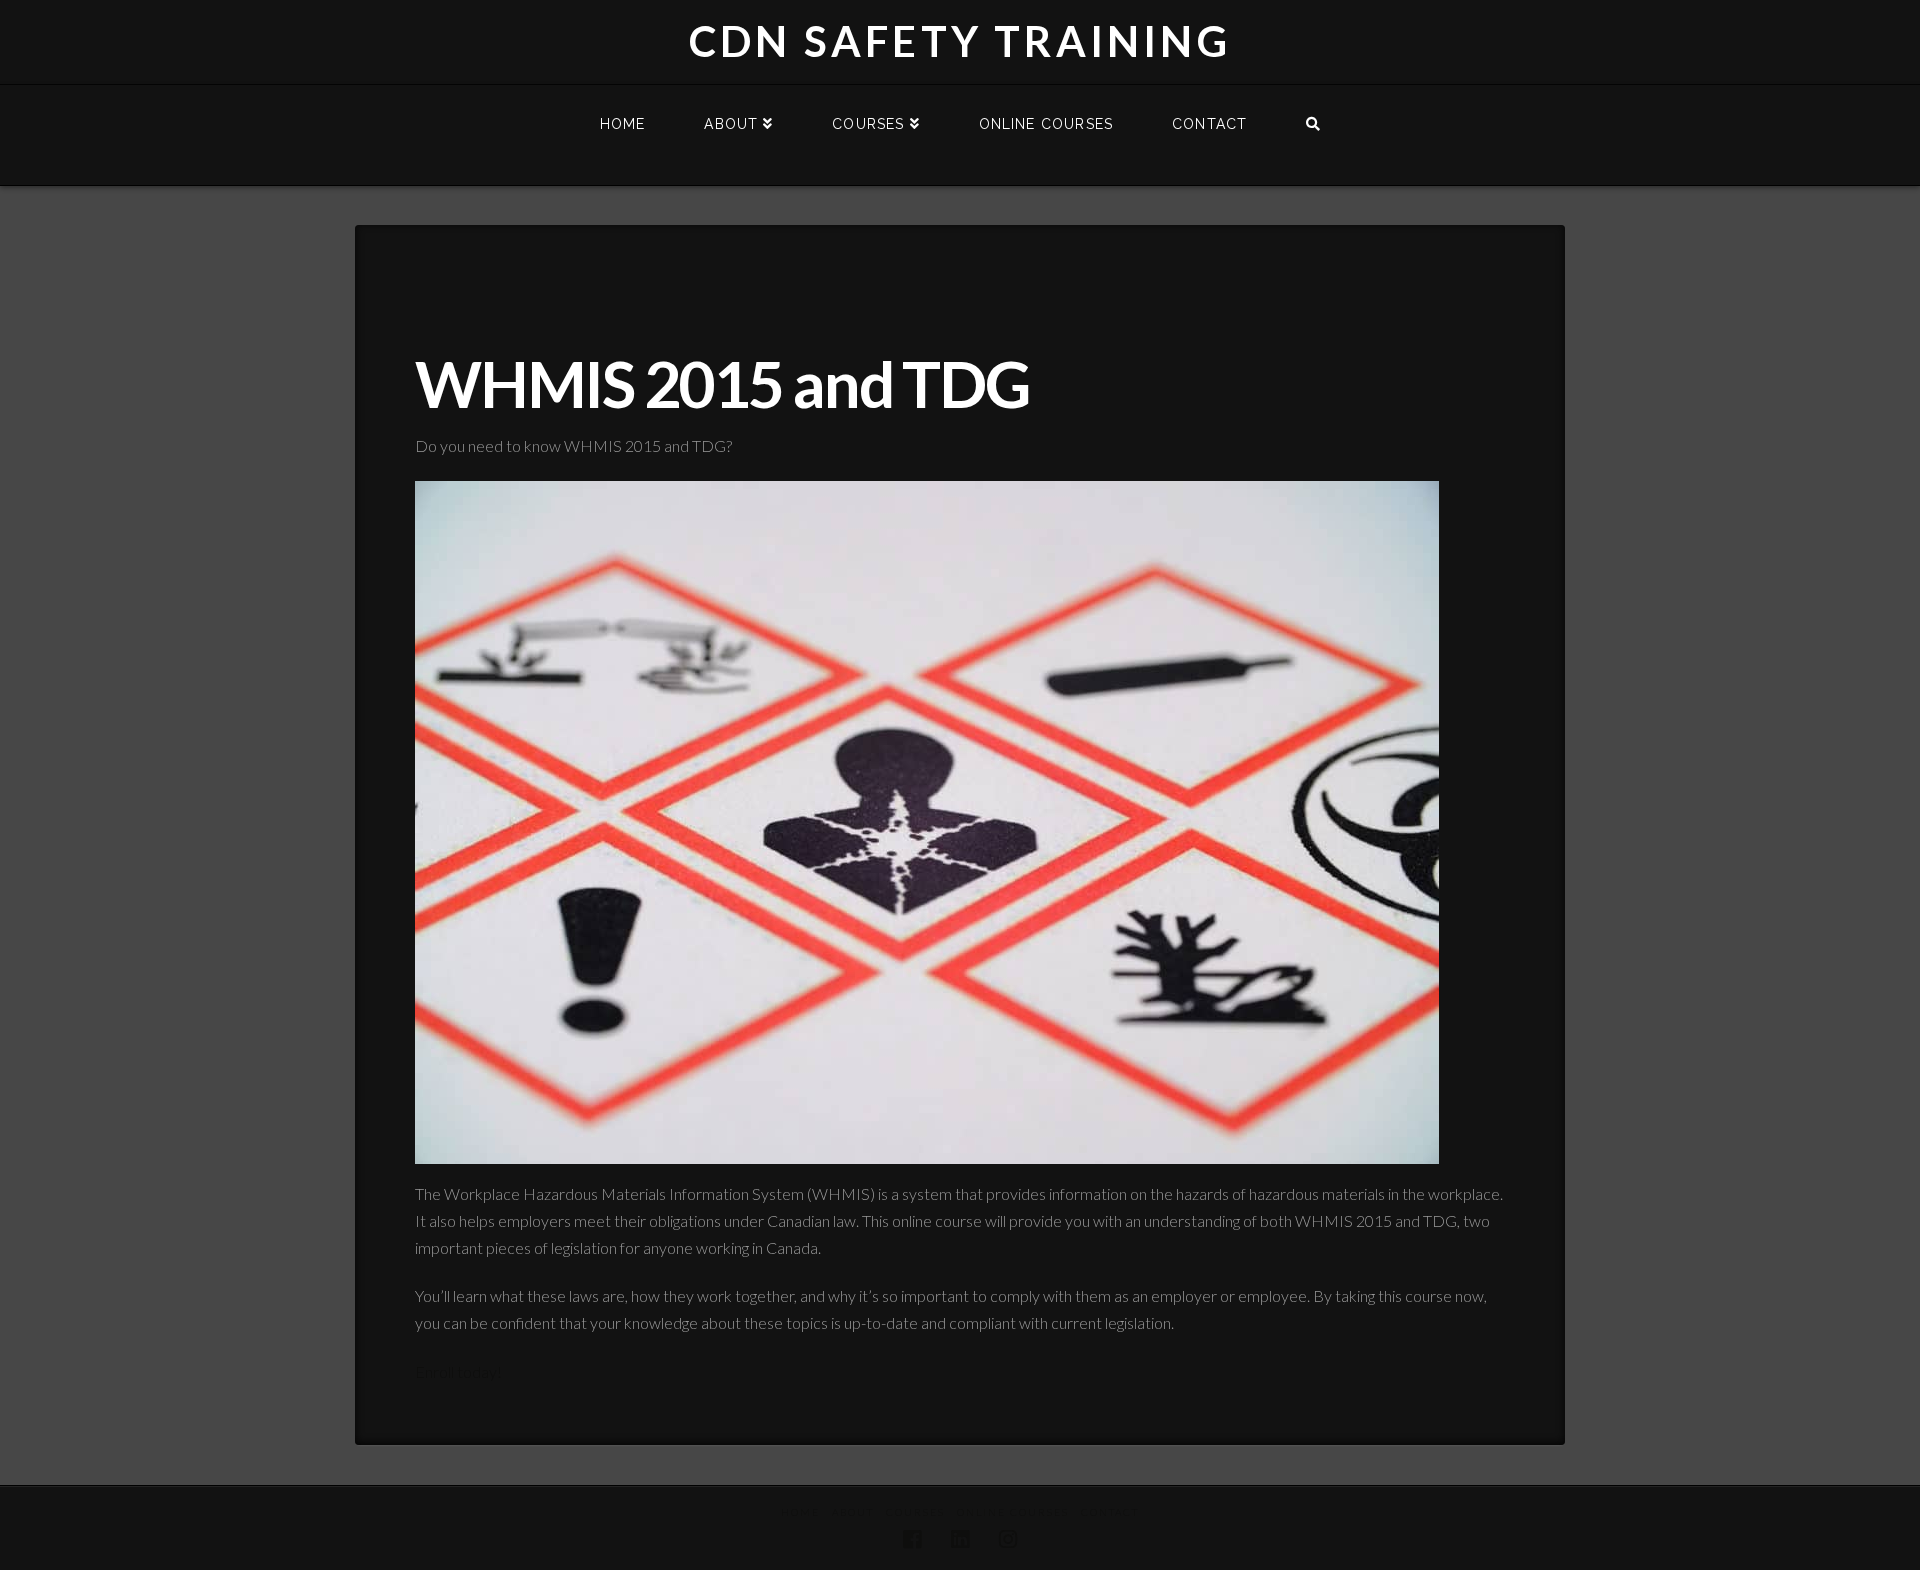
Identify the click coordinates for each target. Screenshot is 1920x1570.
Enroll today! (458, 1371)
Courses (915, 1512)
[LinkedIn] (960, 1539)
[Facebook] (912, 1539)
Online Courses (1013, 1512)
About (853, 1512)
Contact (1110, 1512)
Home (800, 1512)
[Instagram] (1008, 1539)
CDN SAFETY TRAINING (960, 41)
